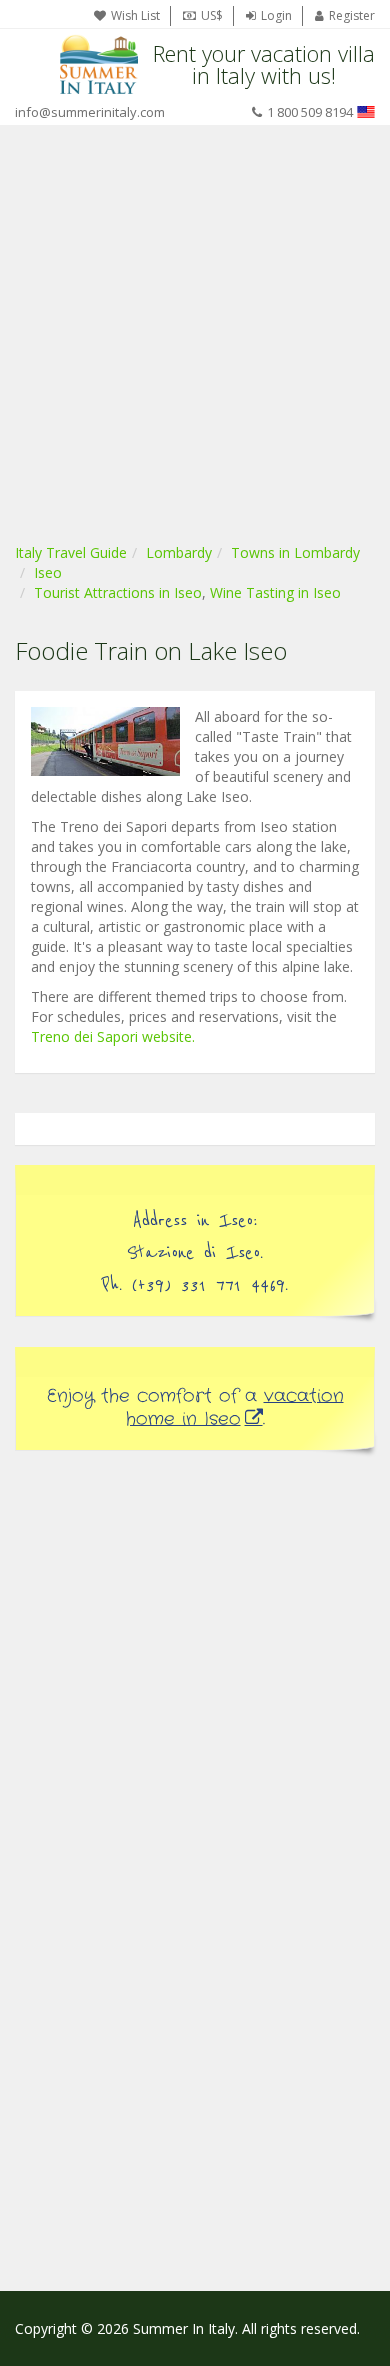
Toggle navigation (32, 64)
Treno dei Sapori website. (113, 1036)
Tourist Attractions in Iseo (118, 592)
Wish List (135, 15)
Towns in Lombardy (295, 552)
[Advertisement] (195, 330)
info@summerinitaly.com (90, 112)
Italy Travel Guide (71, 552)
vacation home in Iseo (235, 1407)
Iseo (48, 572)
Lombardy (179, 552)
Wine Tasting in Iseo (275, 592)
